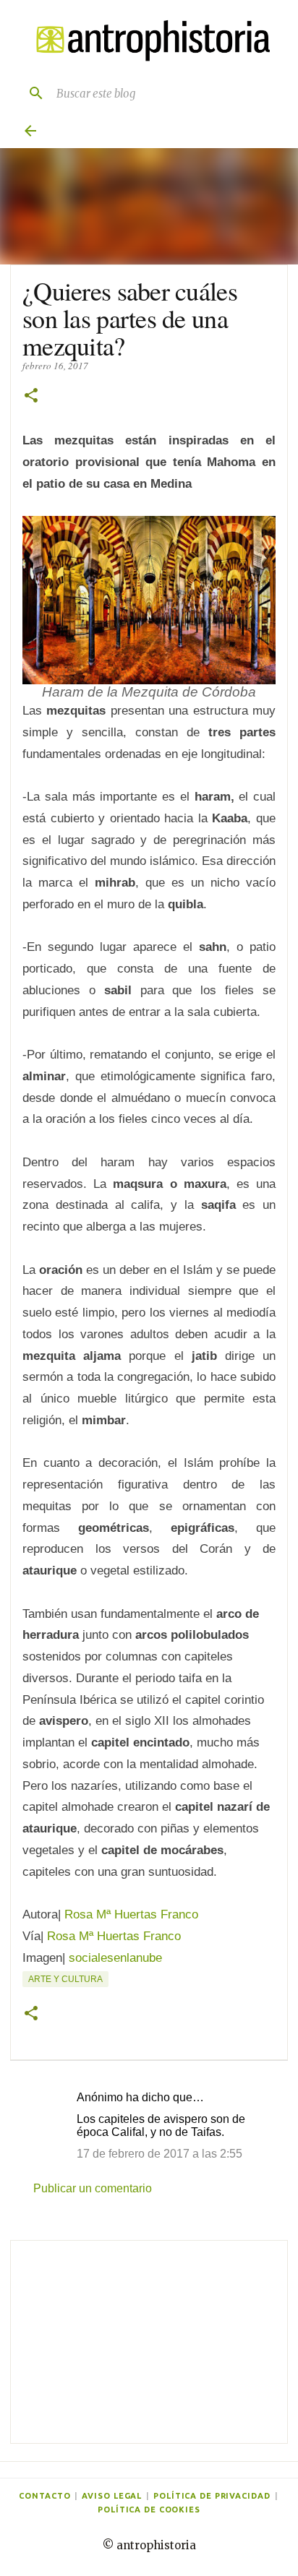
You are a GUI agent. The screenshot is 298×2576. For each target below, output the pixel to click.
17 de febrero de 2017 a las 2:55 (159, 2154)
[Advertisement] (149, 2342)
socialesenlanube (115, 1958)
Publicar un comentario (93, 2188)
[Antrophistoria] (149, 41)
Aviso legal (112, 2496)
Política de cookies (149, 2510)
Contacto (44, 2496)
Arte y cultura (65, 1979)
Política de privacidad (212, 2496)
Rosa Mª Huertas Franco (131, 1914)
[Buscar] (30, 93)
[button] (31, 396)
